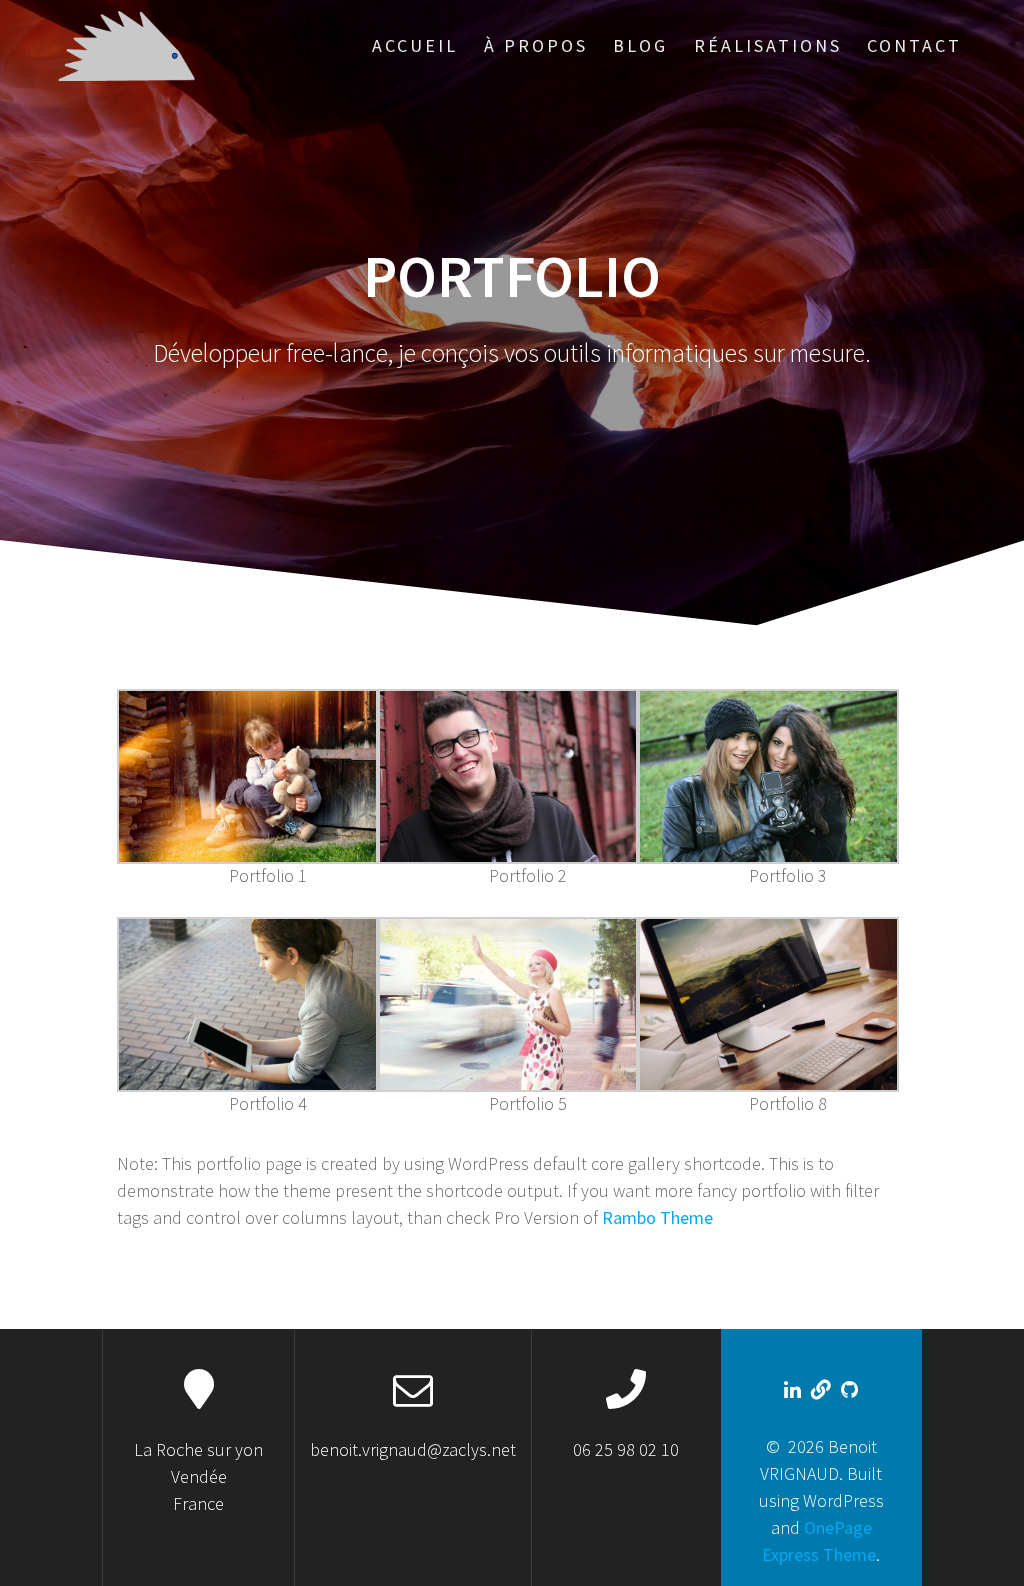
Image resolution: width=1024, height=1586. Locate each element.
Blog (640, 45)
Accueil (415, 45)
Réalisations (768, 45)
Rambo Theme (657, 1217)
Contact (914, 45)
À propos (536, 45)
